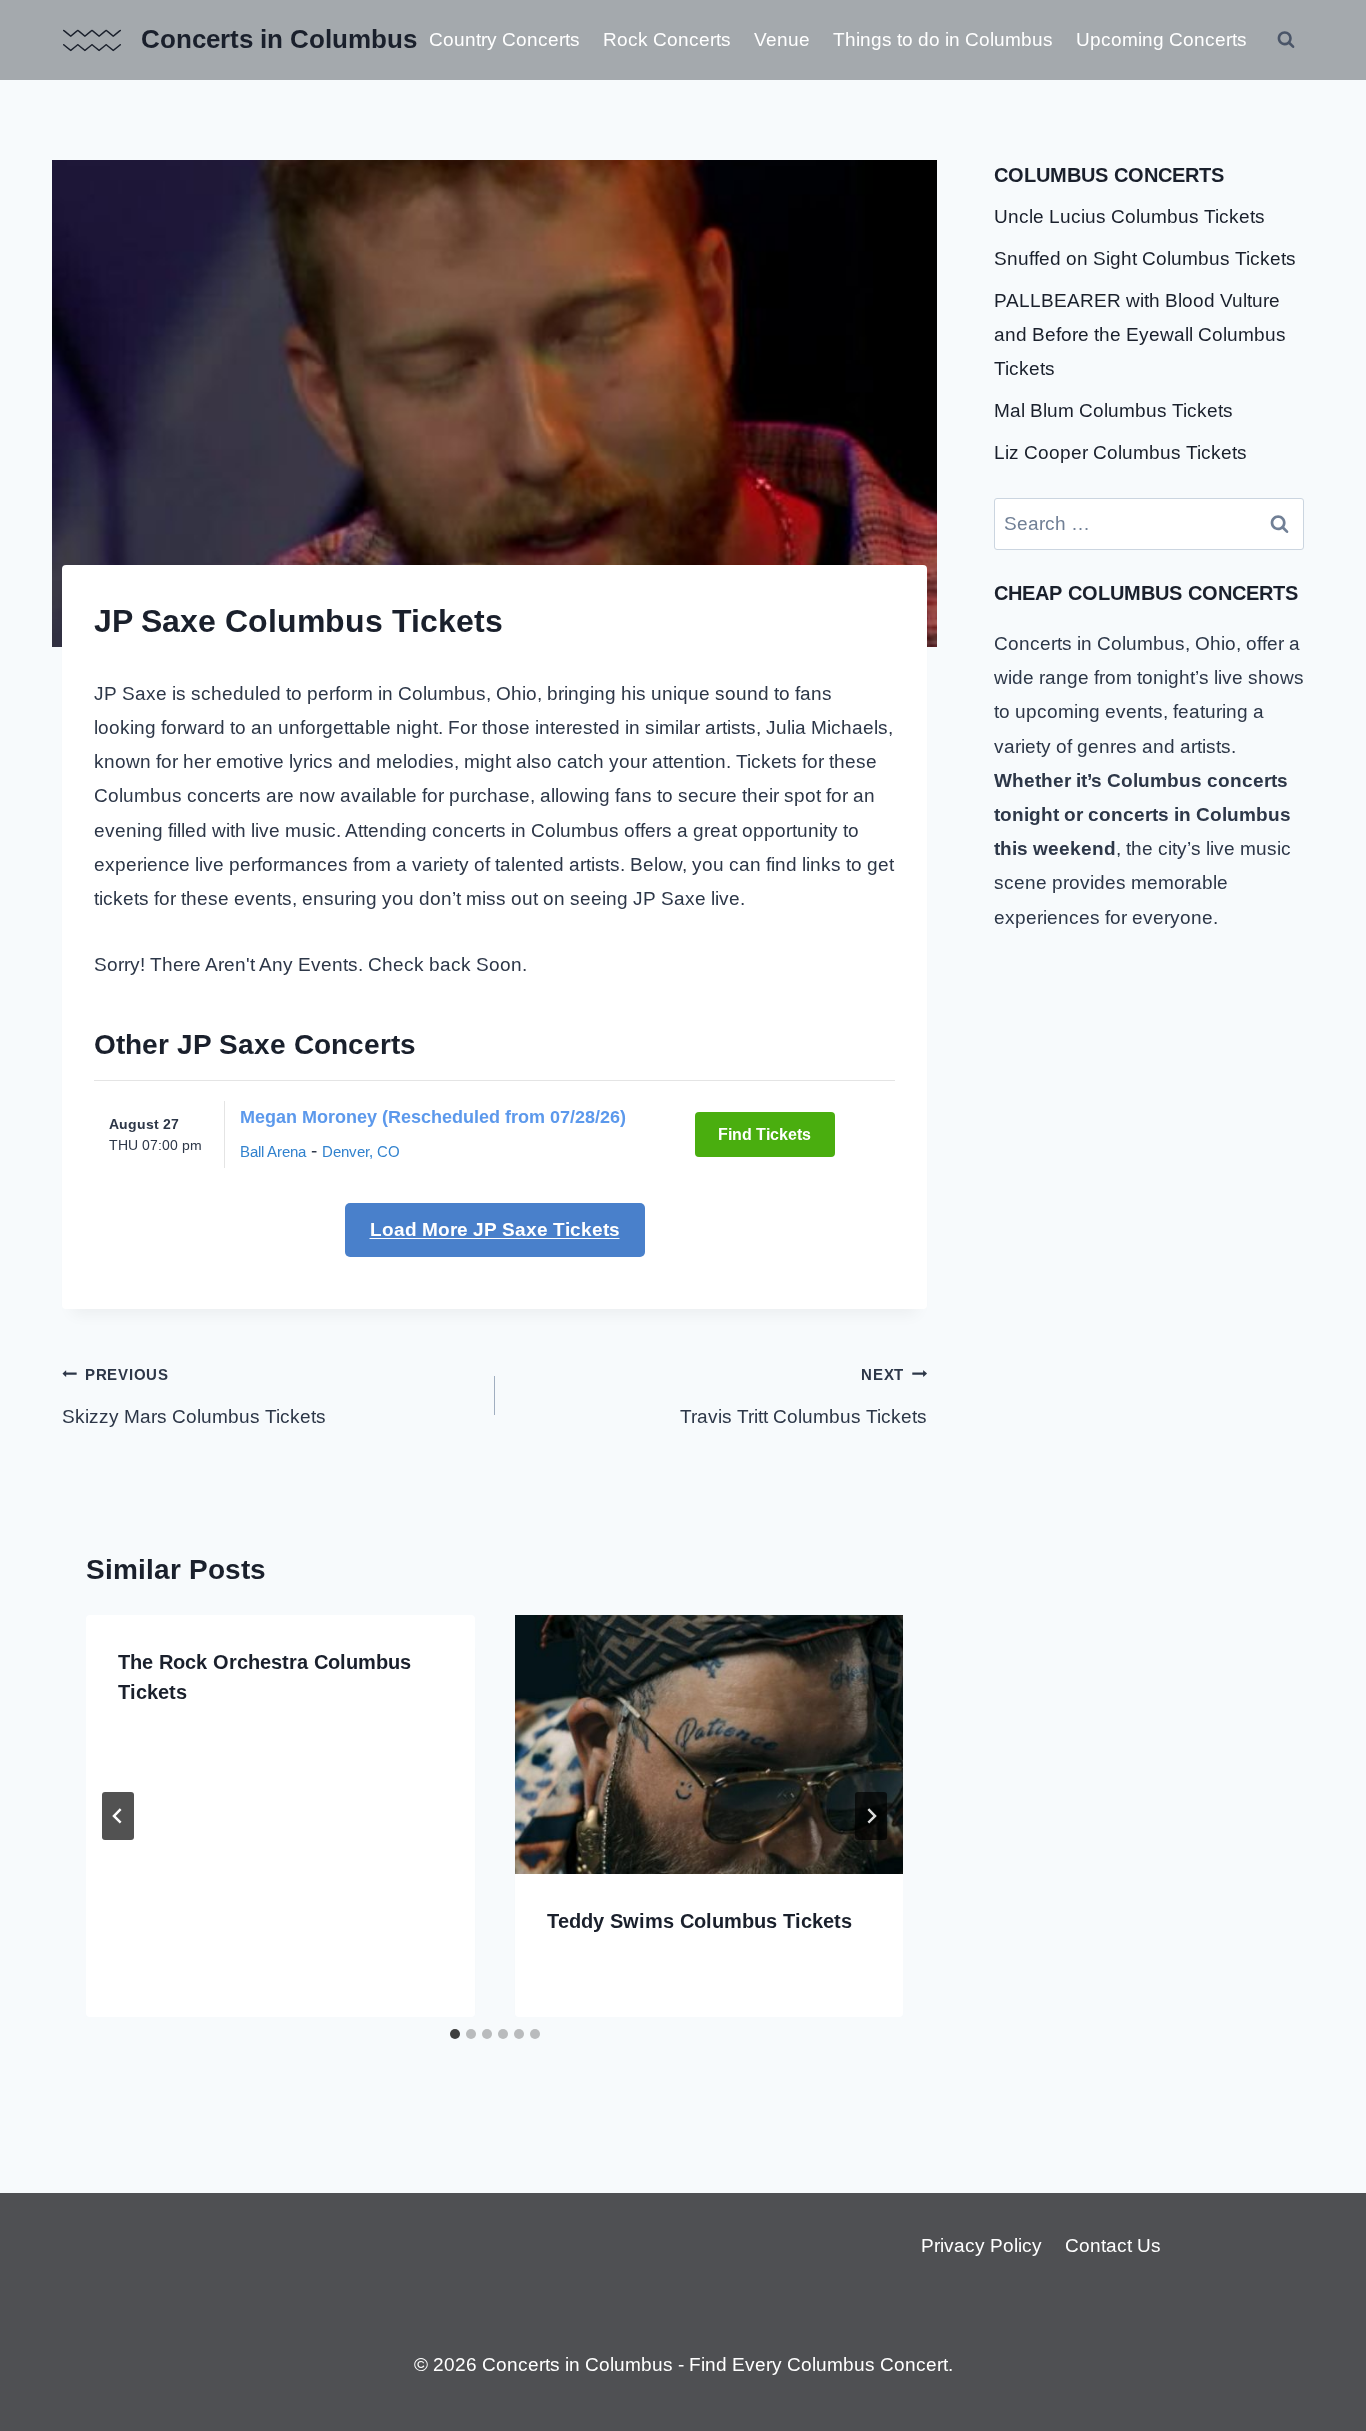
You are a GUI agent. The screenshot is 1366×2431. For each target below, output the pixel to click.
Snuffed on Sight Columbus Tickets (1145, 258)
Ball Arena (273, 1151)
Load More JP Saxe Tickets (495, 1229)
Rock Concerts (667, 39)
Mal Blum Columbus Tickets (1113, 410)
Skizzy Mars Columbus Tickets (194, 1397)
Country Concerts (504, 39)
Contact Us (1113, 2245)
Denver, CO (361, 1151)
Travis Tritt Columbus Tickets (803, 1397)
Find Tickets (764, 1134)
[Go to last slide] (118, 1816)
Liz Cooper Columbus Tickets (1120, 452)
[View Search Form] (1286, 40)
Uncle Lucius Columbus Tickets (1129, 216)
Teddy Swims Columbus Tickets (699, 1921)
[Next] (871, 1816)
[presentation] (709, 1744)
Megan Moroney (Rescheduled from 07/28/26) (433, 1117)
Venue (782, 39)
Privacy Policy (981, 2245)
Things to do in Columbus (943, 39)
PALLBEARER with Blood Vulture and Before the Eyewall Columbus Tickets (1140, 334)
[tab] (455, 2034)
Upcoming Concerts (1161, 39)
